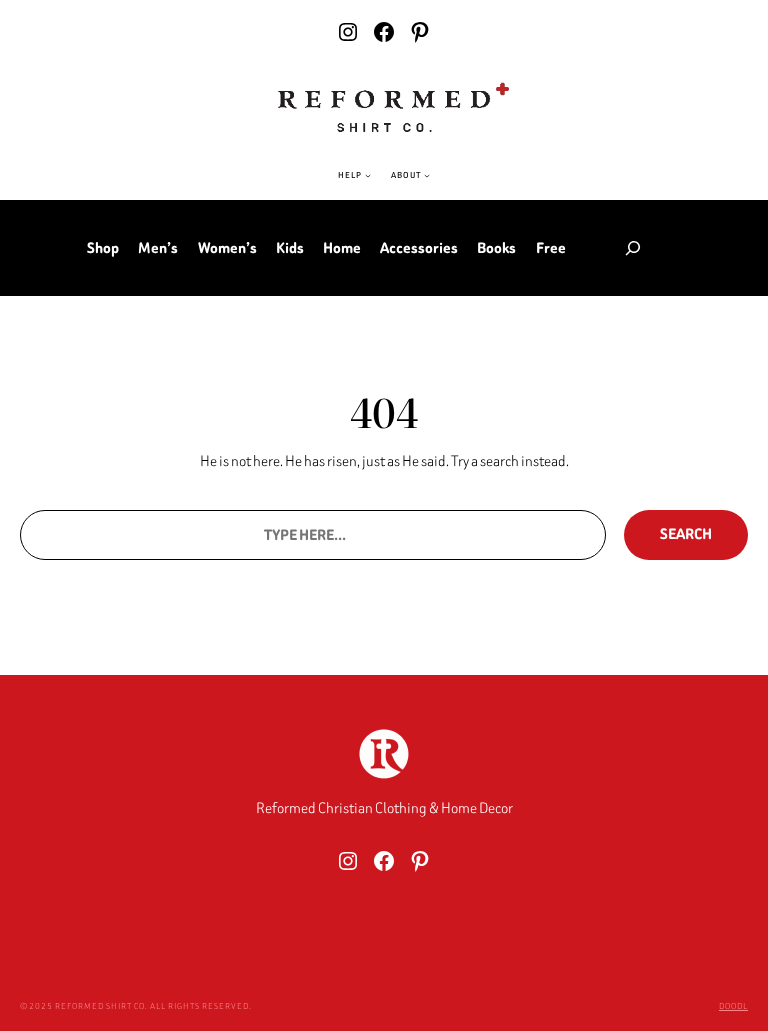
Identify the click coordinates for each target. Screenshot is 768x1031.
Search (686, 534)
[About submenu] (427, 175)
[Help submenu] (368, 175)
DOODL (733, 1006)
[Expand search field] (633, 248)
